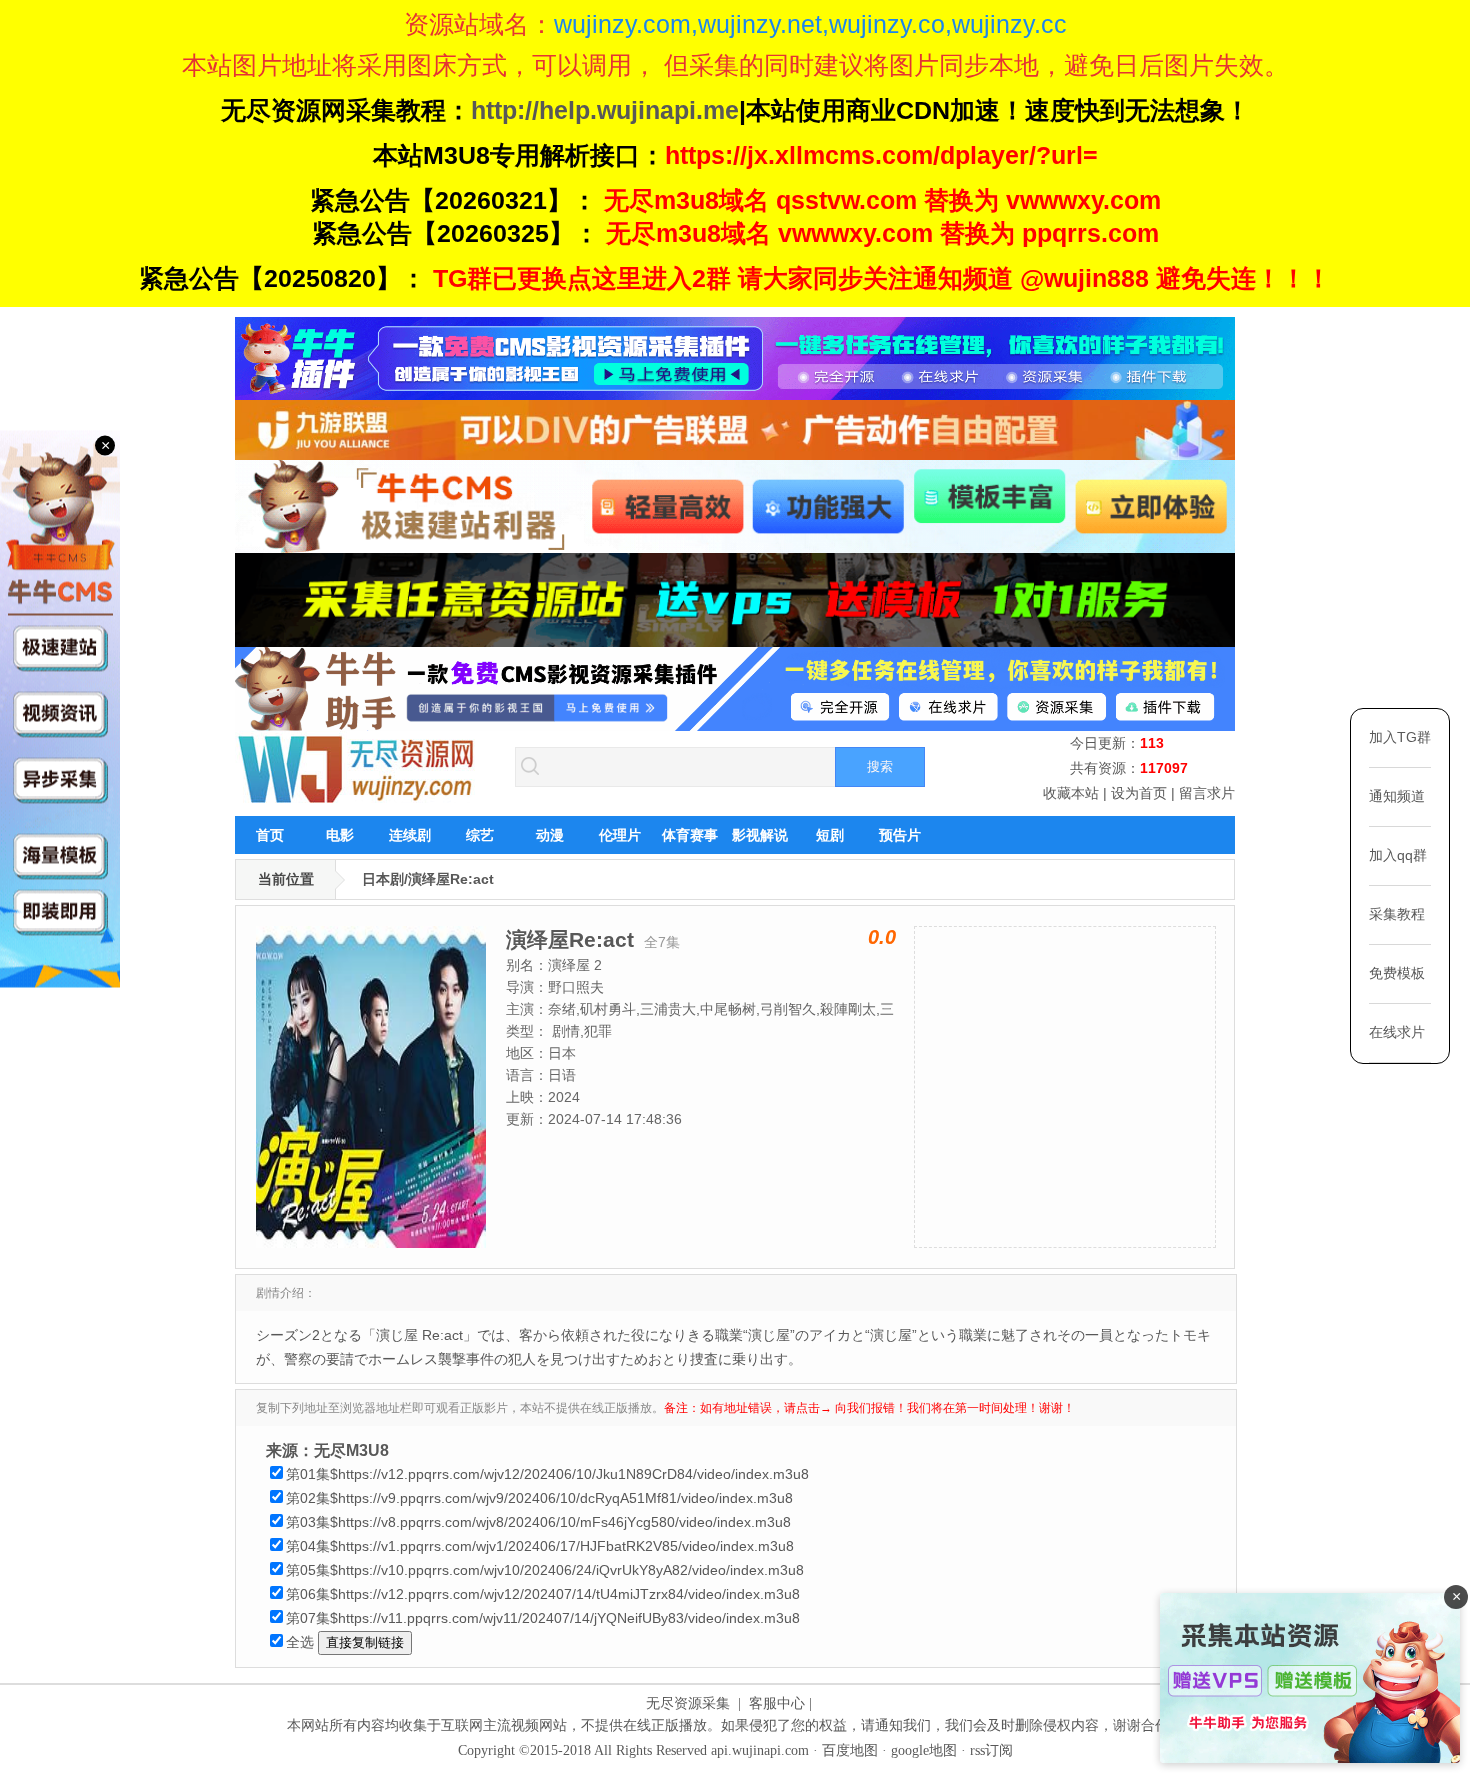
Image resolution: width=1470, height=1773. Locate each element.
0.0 (882, 937)
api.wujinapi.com (760, 1750)
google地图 (924, 1750)
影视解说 (760, 835)
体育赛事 (690, 835)
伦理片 (620, 835)
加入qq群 (1398, 855)
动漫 (550, 835)
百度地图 (850, 1750)
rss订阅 (991, 1750)
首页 (270, 835)
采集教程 (1397, 914)
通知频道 (1397, 796)
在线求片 (1397, 1032)
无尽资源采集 (688, 1703)
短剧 (830, 835)
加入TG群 (1400, 737)
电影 (340, 835)
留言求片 (1207, 793)
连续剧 (410, 835)
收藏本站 (1071, 793)
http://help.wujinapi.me (605, 110)
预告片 (900, 835)
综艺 (480, 835)
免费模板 (1397, 973)
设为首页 (1139, 793)
